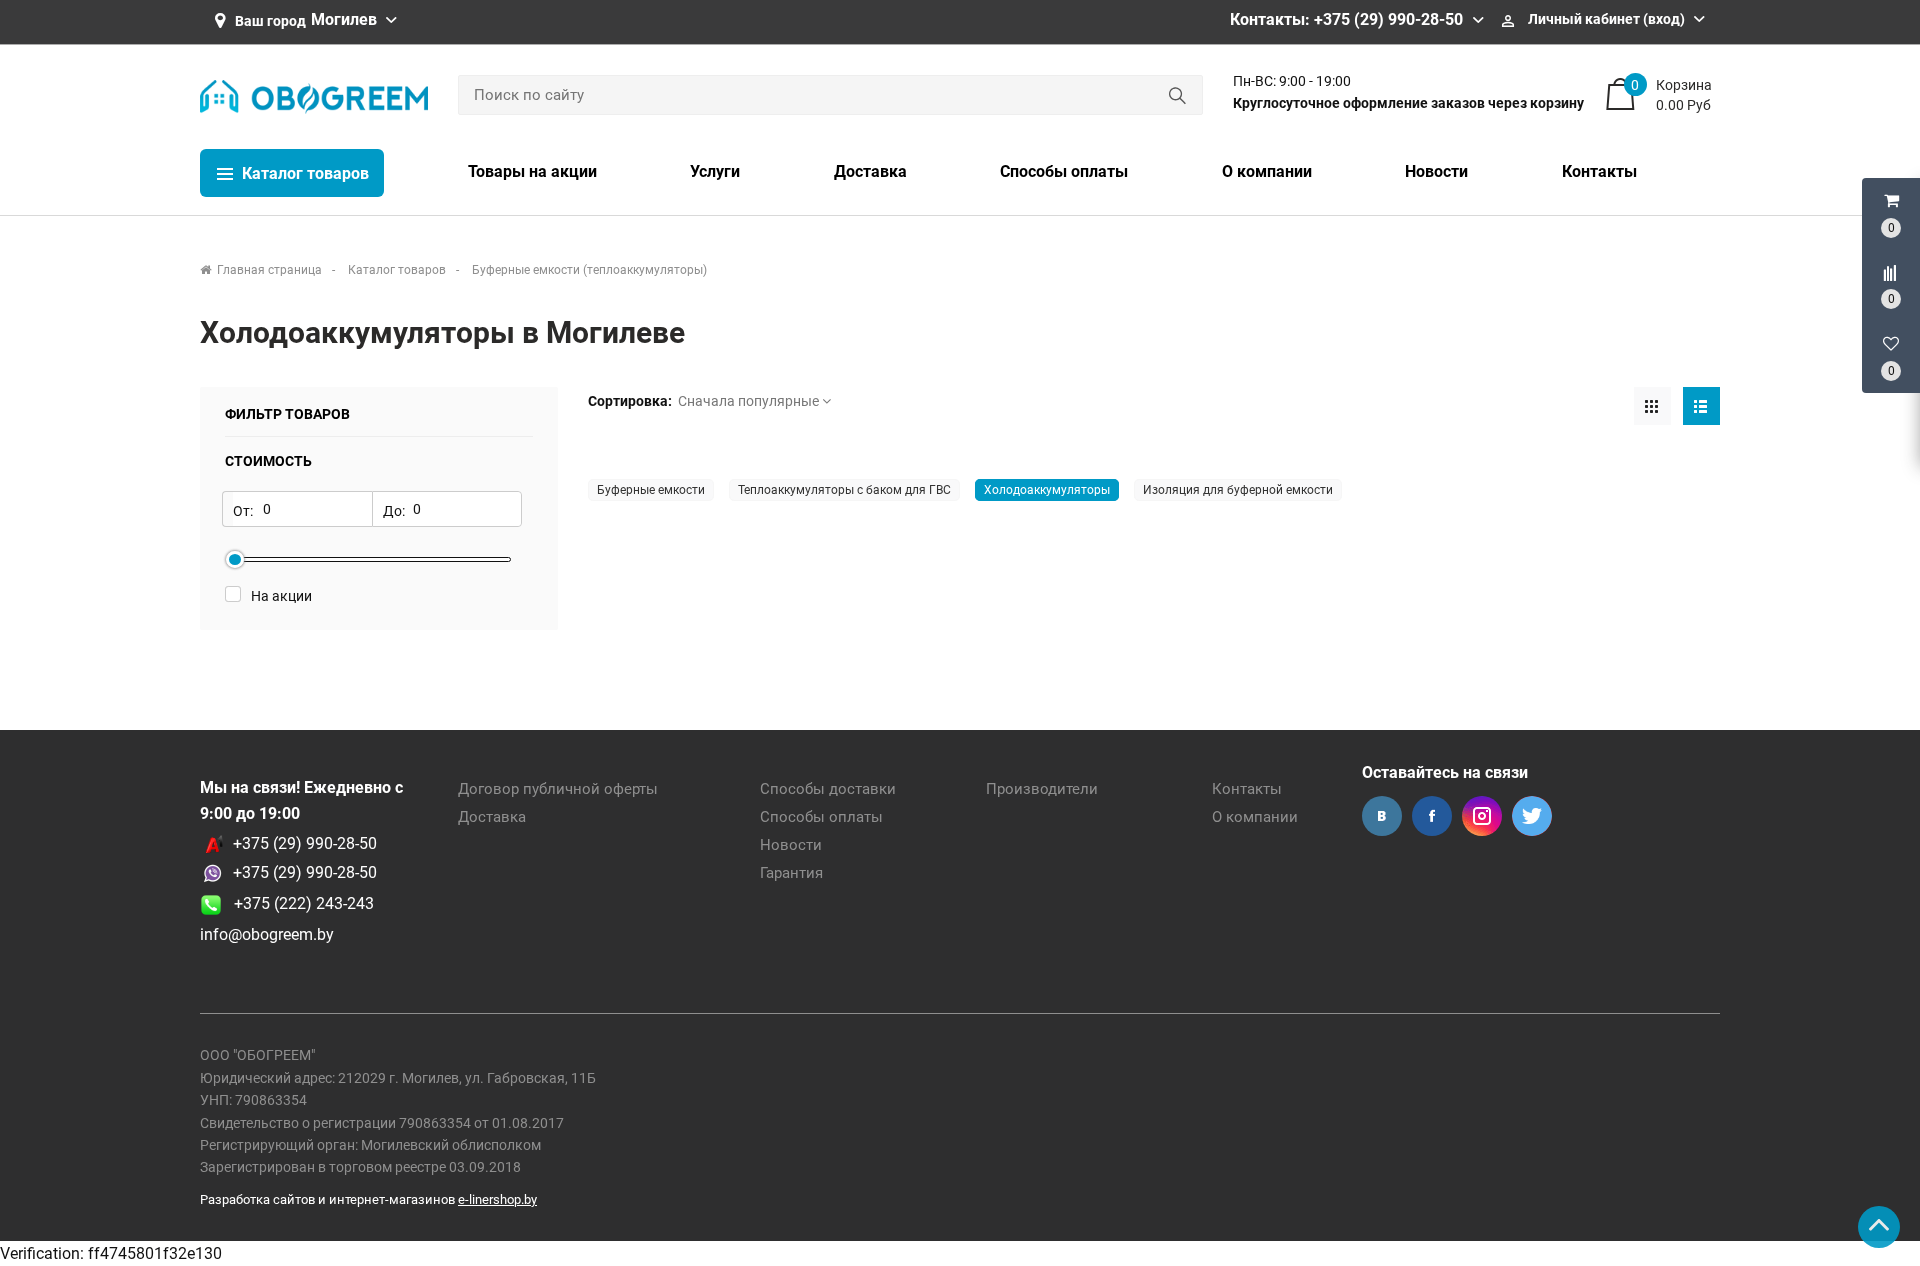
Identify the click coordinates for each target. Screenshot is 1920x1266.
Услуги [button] (715, 171)
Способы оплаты (821, 817)
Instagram (1482, 816)
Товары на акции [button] (532, 171)
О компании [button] (1267, 171)
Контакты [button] (1599, 171)
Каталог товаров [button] (303, 173)
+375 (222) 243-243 (298, 903)
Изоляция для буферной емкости (1238, 490)
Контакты (1247, 789)
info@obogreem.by (267, 934)
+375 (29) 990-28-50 (305, 843)
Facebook (1432, 816)
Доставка (492, 817)
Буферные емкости (651, 490)
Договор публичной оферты (558, 789)
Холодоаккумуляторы (1047, 490)
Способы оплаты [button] (1064, 171)
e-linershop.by (497, 1199)
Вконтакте (1382, 816)
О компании (1255, 817)
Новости (791, 845)
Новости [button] (1436, 171)
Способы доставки (828, 789)
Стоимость (268, 461)
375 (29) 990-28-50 (309, 872)
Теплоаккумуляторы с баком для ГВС (844, 490)
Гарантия (791, 873)
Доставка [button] (870, 171)
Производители (1042, 789)
